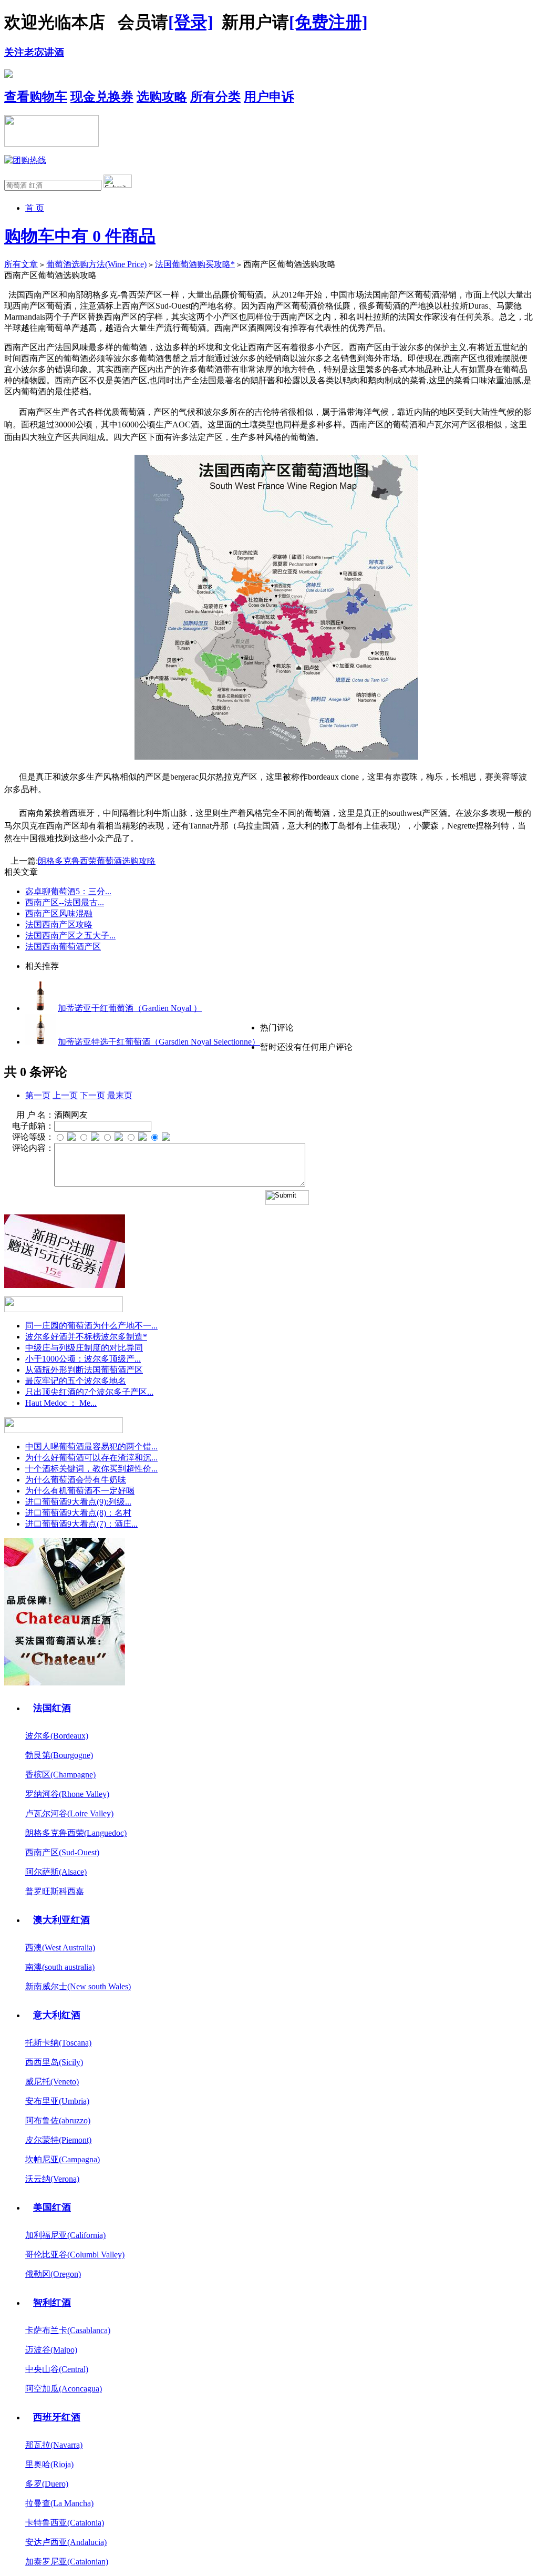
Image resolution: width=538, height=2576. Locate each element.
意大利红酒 (57, 2015)
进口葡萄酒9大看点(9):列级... (78, 1502)
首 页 (35, 208)
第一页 (38, 1095)
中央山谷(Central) (57, 2369)
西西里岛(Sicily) (54, 2062)
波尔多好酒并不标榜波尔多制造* (86, 1337)
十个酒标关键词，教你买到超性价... (91, 1469)
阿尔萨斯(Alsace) (56, 1872)
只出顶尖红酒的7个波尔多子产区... (89, 1392)
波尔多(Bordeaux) (57, 1736)
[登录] (191, 22)
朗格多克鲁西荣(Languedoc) (76, 1833)
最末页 (120, 1095)
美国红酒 (52, 2207)
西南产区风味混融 (59, 913)
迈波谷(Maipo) (51, 2350)
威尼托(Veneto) (52, 2082)
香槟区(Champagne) (60, 1775)
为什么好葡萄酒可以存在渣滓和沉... (91, 1458)
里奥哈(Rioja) (49, 2464)
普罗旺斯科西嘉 (55, 1891)
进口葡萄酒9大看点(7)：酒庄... (81, 1524)
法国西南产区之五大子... (70, 936)
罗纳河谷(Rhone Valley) (67, 1794)
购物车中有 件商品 (80, 236)
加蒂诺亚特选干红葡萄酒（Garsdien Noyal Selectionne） (159, 1042)
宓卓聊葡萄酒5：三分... (68, 891)
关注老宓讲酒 (34, 52)
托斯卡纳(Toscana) (58, 2043)
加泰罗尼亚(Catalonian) (67, 2562)
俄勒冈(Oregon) (53, 2274)
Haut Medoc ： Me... (61, 1403)
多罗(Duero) (47, 2484)
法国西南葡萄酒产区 (63, 947)
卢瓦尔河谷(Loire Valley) (69, 1813)
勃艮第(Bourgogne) (59, 1755)
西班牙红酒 (57, 2417)
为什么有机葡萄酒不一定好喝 (80, 1491)
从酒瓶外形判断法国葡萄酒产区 (84, 1370)
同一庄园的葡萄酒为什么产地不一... (91, 1326)
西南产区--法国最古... (65, 902)
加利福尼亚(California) (65, 2235)
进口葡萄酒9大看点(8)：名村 (78, 1513)
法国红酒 (52, 1708)
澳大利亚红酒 (61, 1920)
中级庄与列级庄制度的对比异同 (84, 1348)
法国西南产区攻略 (59, 924)
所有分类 (215, 97)
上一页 (65, 1095)
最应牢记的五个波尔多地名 (76, 1381)
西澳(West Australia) (60, 1948)
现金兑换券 (102, 97)
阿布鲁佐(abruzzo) (58, 2120)
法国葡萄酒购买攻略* (195, 264)
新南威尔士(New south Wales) (78, 1986)
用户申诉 (269, 97)
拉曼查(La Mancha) (59, 2503)
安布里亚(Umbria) (57, 2101)
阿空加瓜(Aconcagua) (64, 2389)
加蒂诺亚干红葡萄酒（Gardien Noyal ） (130, 1008)
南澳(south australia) (60, 1967)
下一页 (92, 1095)
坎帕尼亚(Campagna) (63, 2159)
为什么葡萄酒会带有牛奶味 (76, 1480)
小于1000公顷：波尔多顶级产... (83, 1359)
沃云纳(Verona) (52, 2179)
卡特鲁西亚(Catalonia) (65, 2523)
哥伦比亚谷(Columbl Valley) (75, 2255)
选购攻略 (162, 97)
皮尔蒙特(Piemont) (58, 2140)
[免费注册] (328, 22)
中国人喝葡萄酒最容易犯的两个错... (91, 1447)
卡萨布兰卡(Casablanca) (68, 2330)
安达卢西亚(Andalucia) (66, 2542)
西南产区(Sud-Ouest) (62, 1852)
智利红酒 (52, 2303)
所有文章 (21, 264)
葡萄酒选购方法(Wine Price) (96, 264)
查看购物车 (36, 97)
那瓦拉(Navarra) (54, 2445)
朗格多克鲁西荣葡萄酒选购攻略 (97, 861)
